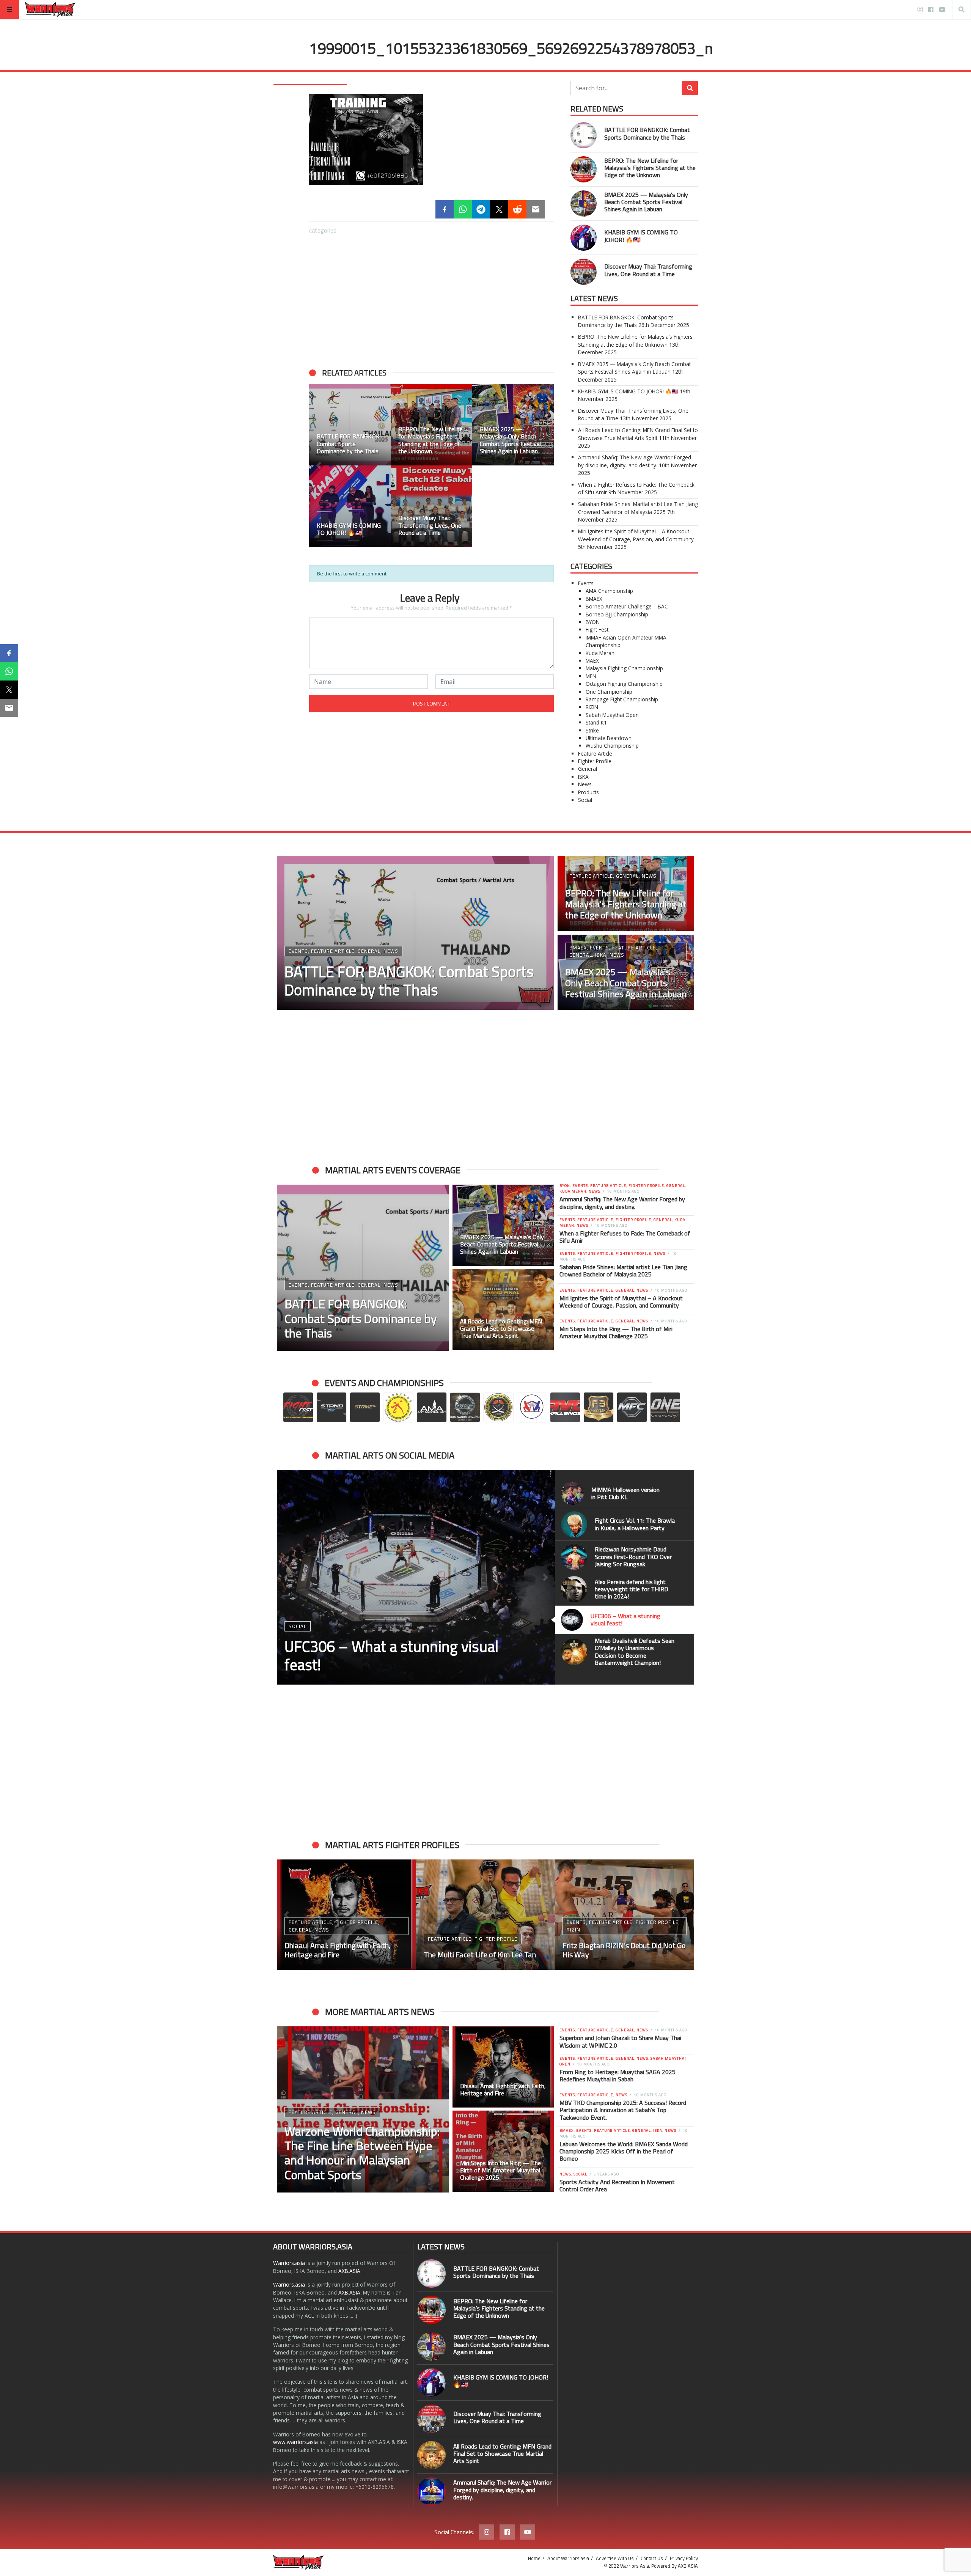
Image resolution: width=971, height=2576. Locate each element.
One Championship (609, 692)
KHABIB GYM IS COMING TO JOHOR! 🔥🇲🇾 (641, 236)
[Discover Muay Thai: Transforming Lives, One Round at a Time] (584, 272)
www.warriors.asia (295, 2442)
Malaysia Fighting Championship (624, 668)
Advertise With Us (615, 2558)
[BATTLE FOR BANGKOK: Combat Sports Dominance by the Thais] (584, 135)
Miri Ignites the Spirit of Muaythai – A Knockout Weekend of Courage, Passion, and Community (636, 535)
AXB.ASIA (349, 2271)
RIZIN (592, 707)
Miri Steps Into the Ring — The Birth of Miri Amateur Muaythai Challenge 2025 (616, 1332)
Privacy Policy (684, 2558)
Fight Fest (597, 629)
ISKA (583, 777)
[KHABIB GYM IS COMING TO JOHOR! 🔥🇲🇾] (584, 238)
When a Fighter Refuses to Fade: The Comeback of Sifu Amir (625, 1237)
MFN (591, 676)
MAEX (592, 661)
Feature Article (595, 754)
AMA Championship (609, 591)
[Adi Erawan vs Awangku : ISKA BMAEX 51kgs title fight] (625, 1915)
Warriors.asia (289, 2263)
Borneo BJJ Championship (617, 614)
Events (586, 583)
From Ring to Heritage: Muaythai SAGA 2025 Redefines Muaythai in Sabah (617, 2075)
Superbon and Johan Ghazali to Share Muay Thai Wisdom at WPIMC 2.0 (620, 2041)
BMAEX (594, 599)
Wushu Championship (612, 746)
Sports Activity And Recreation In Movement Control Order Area (617, 2185)
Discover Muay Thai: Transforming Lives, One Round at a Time (648, 270)
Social (585, 800)
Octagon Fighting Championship (624, 684)
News (585, 784)
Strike (592, 730)
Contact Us (652, 2558)
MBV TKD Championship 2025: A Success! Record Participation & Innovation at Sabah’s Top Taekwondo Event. (623, 2110)
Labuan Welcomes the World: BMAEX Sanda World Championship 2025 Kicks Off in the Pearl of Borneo (624, 2151)
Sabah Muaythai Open (612, 715)
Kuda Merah (600, 653)
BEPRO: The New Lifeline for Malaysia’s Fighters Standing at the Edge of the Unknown (650, 168)
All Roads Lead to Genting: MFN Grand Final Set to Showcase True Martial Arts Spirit (638, 434)
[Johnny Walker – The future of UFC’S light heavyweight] (486, 1915)
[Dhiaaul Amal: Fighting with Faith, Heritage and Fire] (503, 2067)
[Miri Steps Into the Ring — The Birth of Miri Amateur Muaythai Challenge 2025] (503, 2151)
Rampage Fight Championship (622, 699)
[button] (286, 1577)
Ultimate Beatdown (609, 738)
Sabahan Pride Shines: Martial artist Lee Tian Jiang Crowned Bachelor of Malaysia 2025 (638, 508)
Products (588, 792)
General (588, 769)
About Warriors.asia (568, 2558)
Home (534, 2558)
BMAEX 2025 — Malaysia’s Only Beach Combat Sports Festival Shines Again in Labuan (646, 202)
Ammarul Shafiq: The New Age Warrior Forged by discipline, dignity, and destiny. (635, 461)
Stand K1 (596, 722)
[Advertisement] (431, 297)
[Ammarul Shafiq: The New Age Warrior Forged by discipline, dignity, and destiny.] (431, 2492)
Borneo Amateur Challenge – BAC (627, 606)
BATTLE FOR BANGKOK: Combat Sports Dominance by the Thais (647, 133)
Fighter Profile (595, 761)
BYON (593, 622)
